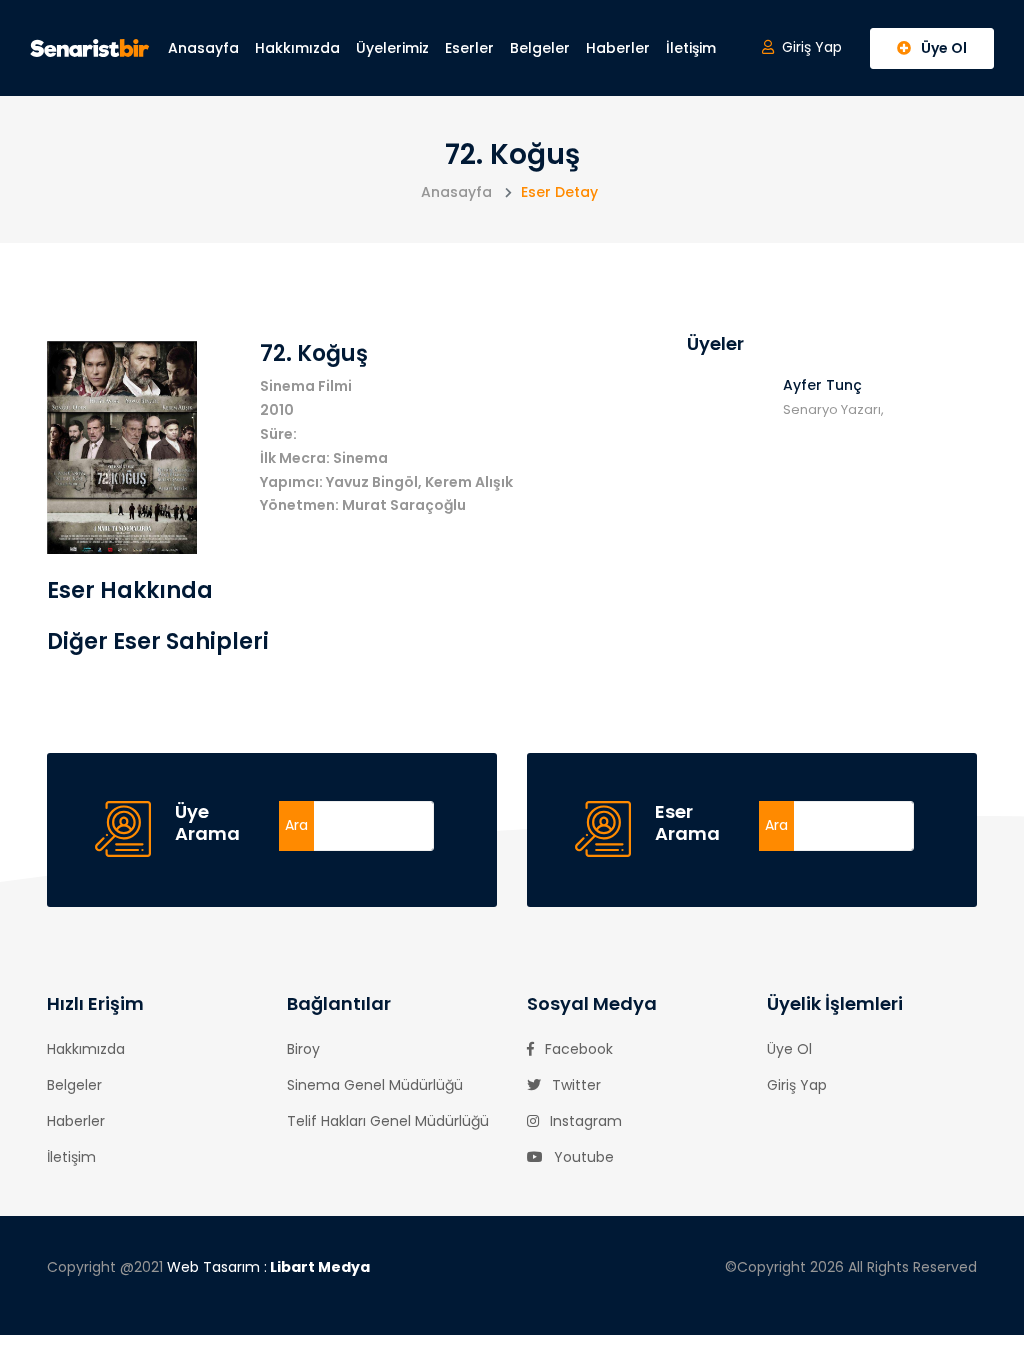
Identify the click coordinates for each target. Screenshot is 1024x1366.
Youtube (582, 1157)
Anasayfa (203, 48)
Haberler (618, 48)
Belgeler (540, 48)
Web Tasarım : (268, 1267)
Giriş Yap (797, 1085)
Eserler (469, 48)
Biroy (303, 1049)
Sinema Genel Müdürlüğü (375, 1085)
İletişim (691, 48)
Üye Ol (789, 1049)
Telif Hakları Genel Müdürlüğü (388, 1121)
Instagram (584, 1121)
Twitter (574, 1085)
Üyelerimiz (392, 48)
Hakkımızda (297, 48)
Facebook (577, 1049)
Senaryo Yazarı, (833, 409)
